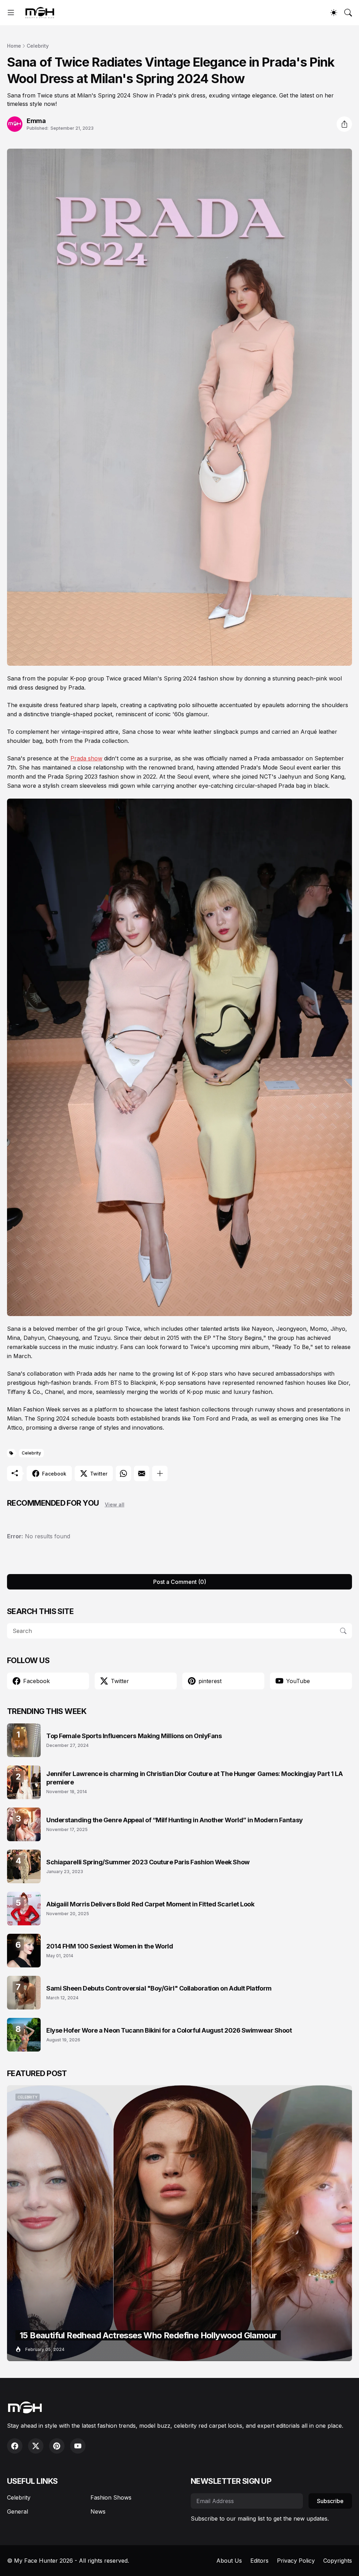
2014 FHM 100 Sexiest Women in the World (110, 1946)
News (98, 2511)
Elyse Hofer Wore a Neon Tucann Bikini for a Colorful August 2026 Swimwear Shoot (169, 2030)
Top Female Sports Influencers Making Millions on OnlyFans (134, 1736)
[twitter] (36, 2446)
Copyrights (338, 2561)
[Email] (142, 1473)
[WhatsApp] (123, 1473)
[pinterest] (57, 2446)
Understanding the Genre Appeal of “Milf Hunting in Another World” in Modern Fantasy (175, 1820)
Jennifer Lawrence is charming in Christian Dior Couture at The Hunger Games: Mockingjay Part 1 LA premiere (194, 1778)
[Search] (348, 13)
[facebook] (15, 2446)
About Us (229, 2561)
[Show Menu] (11, 13)
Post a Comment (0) (180, 1582)
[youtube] (78, 2446)
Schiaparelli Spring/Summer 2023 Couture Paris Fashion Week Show (148, 1862)
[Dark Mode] (334, 13)
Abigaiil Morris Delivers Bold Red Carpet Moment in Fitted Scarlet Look (150, 1904)
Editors (259, 2561)
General (18, 2511)
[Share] (344, 124)
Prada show (86, 758)
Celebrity (38, 46)
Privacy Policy (296, 2561)
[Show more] (160, 1473)
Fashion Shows (111, 2497)
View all (115, 1504)
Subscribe (330, 2501)
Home (14, 46)
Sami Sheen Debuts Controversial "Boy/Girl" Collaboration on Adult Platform (159, 1988)
